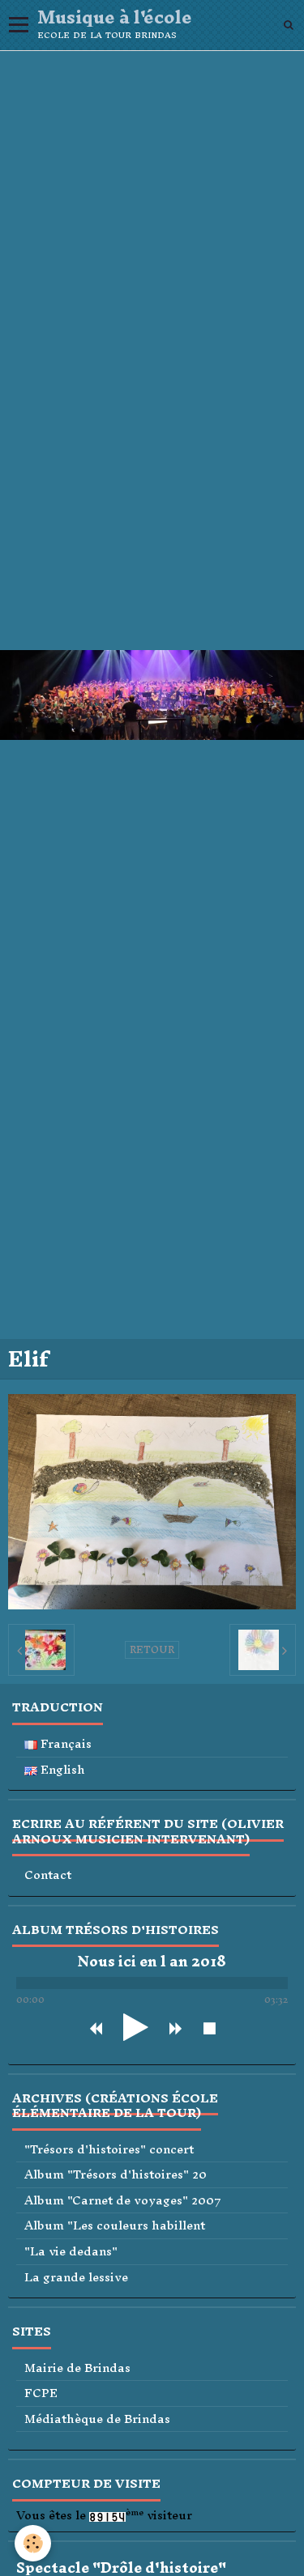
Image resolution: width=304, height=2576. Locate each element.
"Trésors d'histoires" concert (109, 2150)
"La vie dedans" (71, 2252)
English (61, 1770)
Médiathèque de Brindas (97, 2419)
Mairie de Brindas (77, 2368)
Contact (48, 1875)
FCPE (41, 2393)
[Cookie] (33, 2543)
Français (64, 1744)
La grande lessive (76, 2278)
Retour (152, 1650)
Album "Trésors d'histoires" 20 (116, 2175)
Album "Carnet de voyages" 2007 (123, 2201)
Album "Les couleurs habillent (115, 2226)
